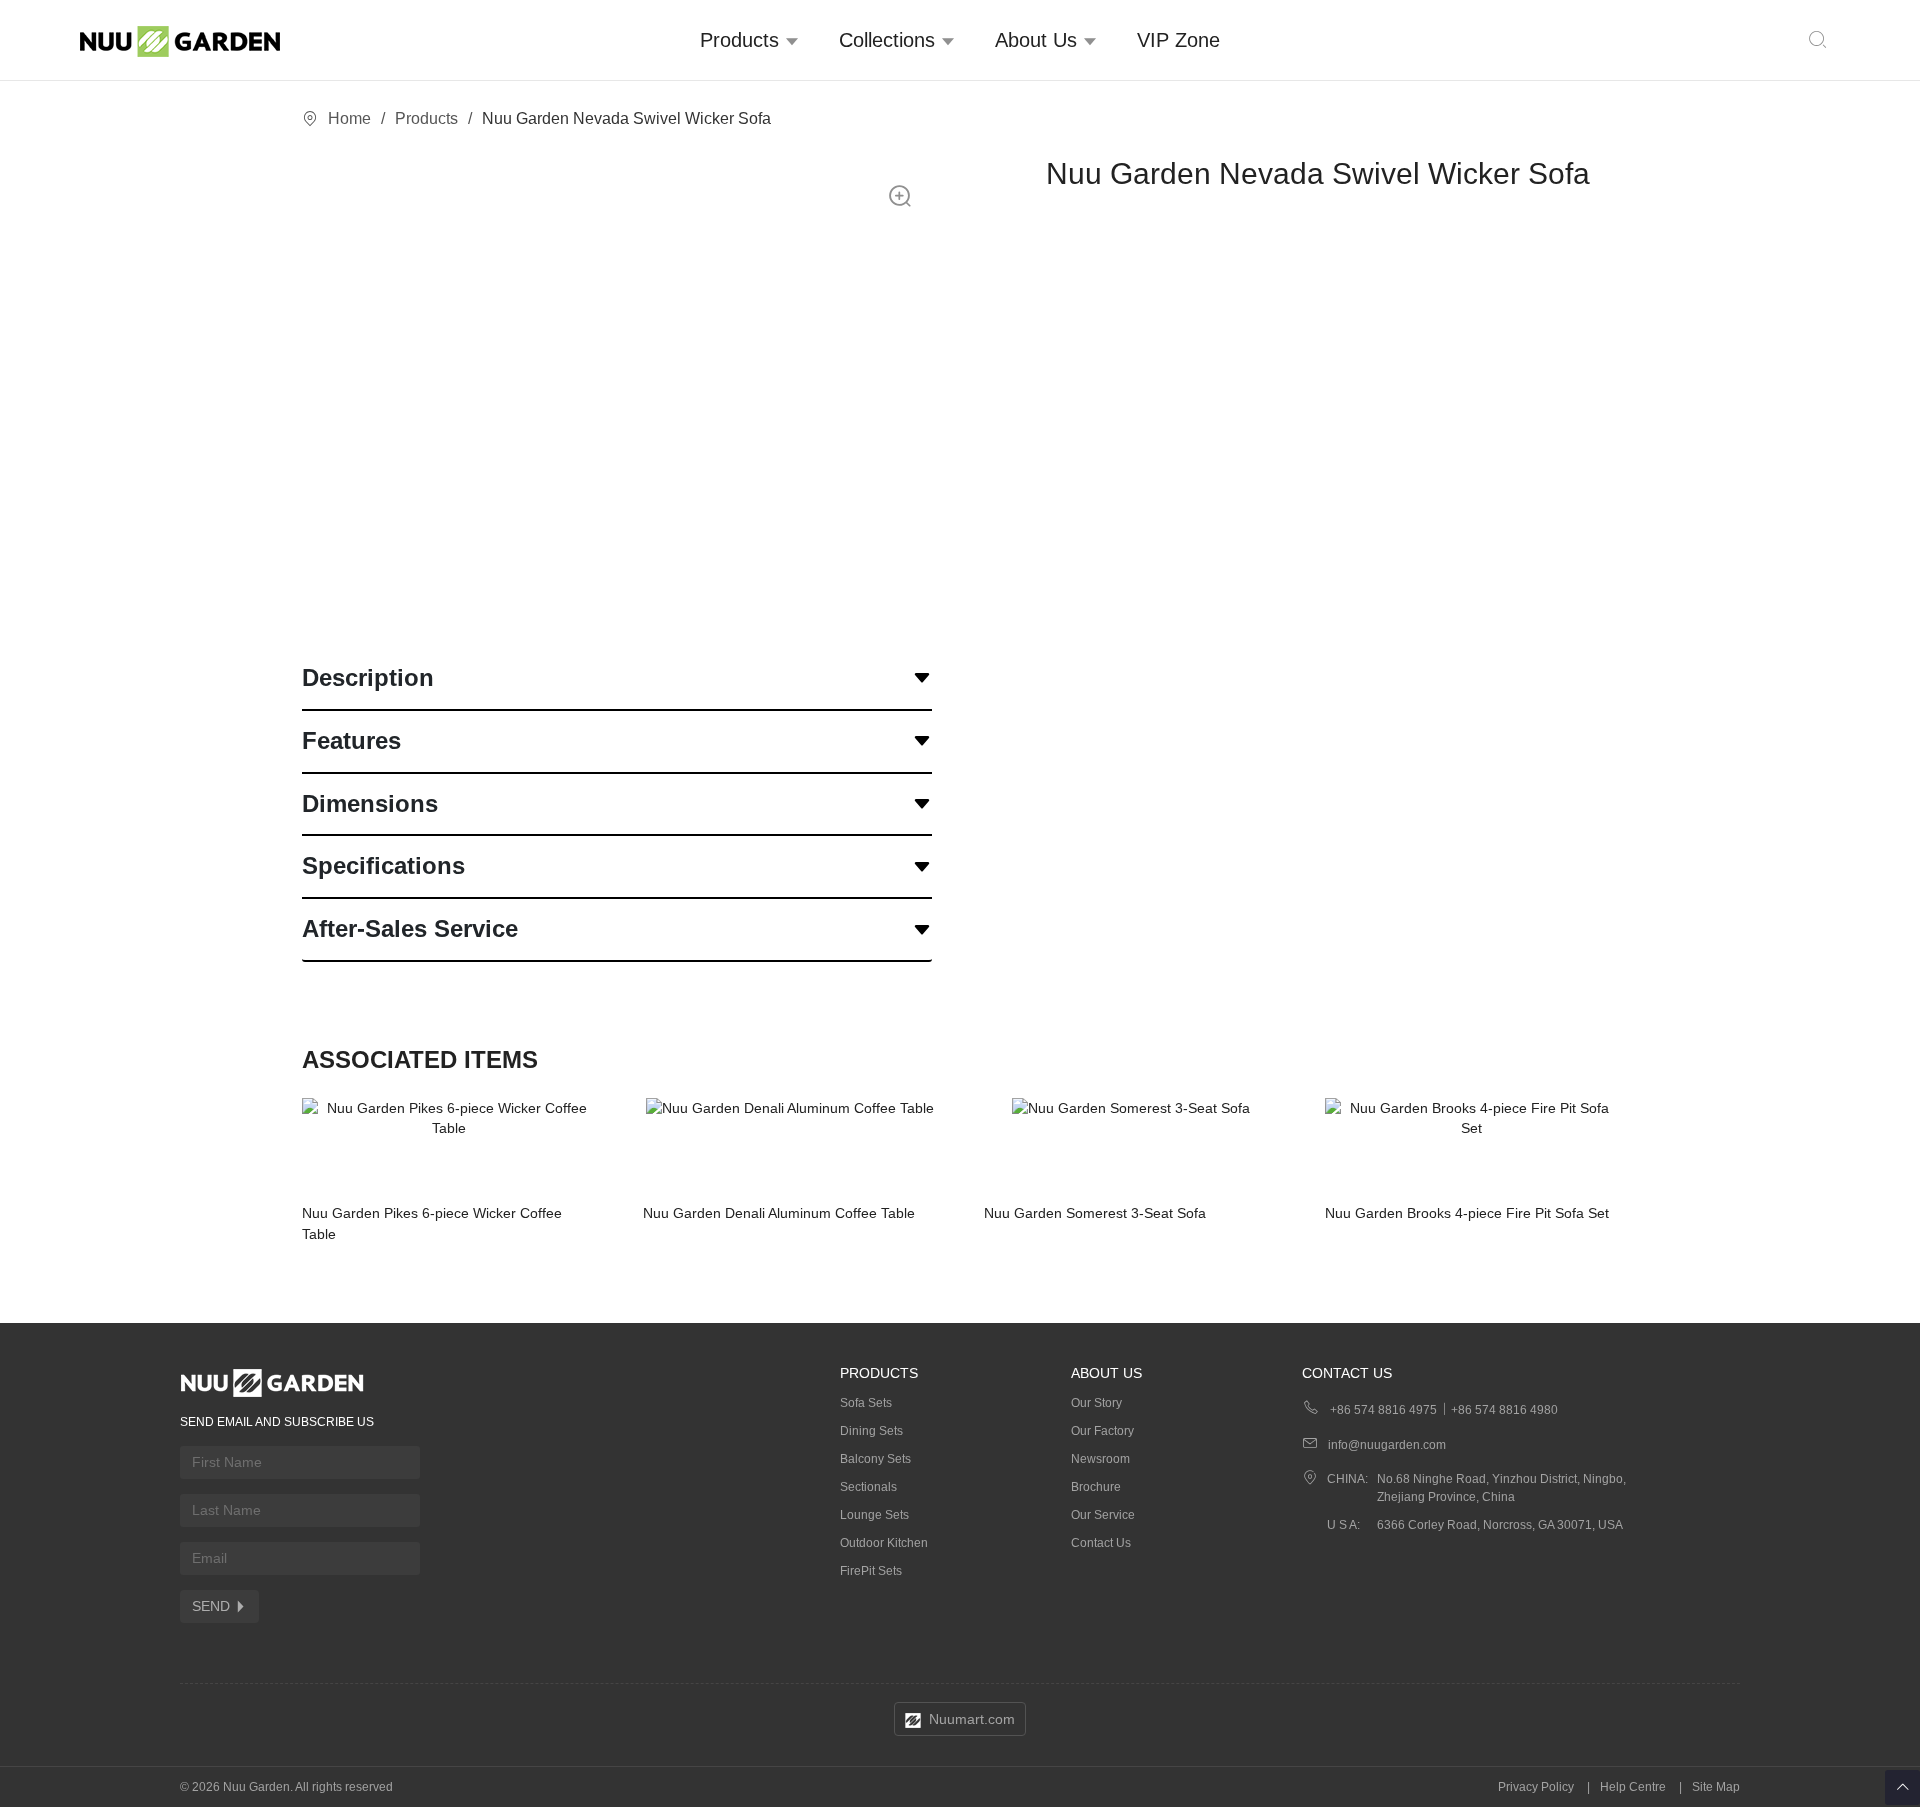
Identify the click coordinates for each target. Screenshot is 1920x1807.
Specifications (383, 865)
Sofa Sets (866, 1403)
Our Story (1096, 1403)
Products (742, 40)
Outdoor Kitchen (884, 1543)
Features (351, 740)
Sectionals (868, 1487)
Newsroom (1100, 1459)
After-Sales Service (410, 928)
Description (368, 677)
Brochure (1096, 1487)
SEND (211, 1606)
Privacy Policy (1536, 1787)
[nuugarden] (187, 40)
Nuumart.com (972, 1719)
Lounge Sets (874, 1515)
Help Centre (1633, 1787)
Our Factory (1102, 1431)
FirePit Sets (871, 1571)
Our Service (1103, 1515)
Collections (890, 40)
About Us (1039, 40)
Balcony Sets (875, 1459)
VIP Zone (1178, 40)
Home (349, 118)
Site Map (1716, 1787)
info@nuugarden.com (1387, 1445)
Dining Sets (871, 1431)
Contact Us (1101, 1543)
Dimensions (370, 803)
